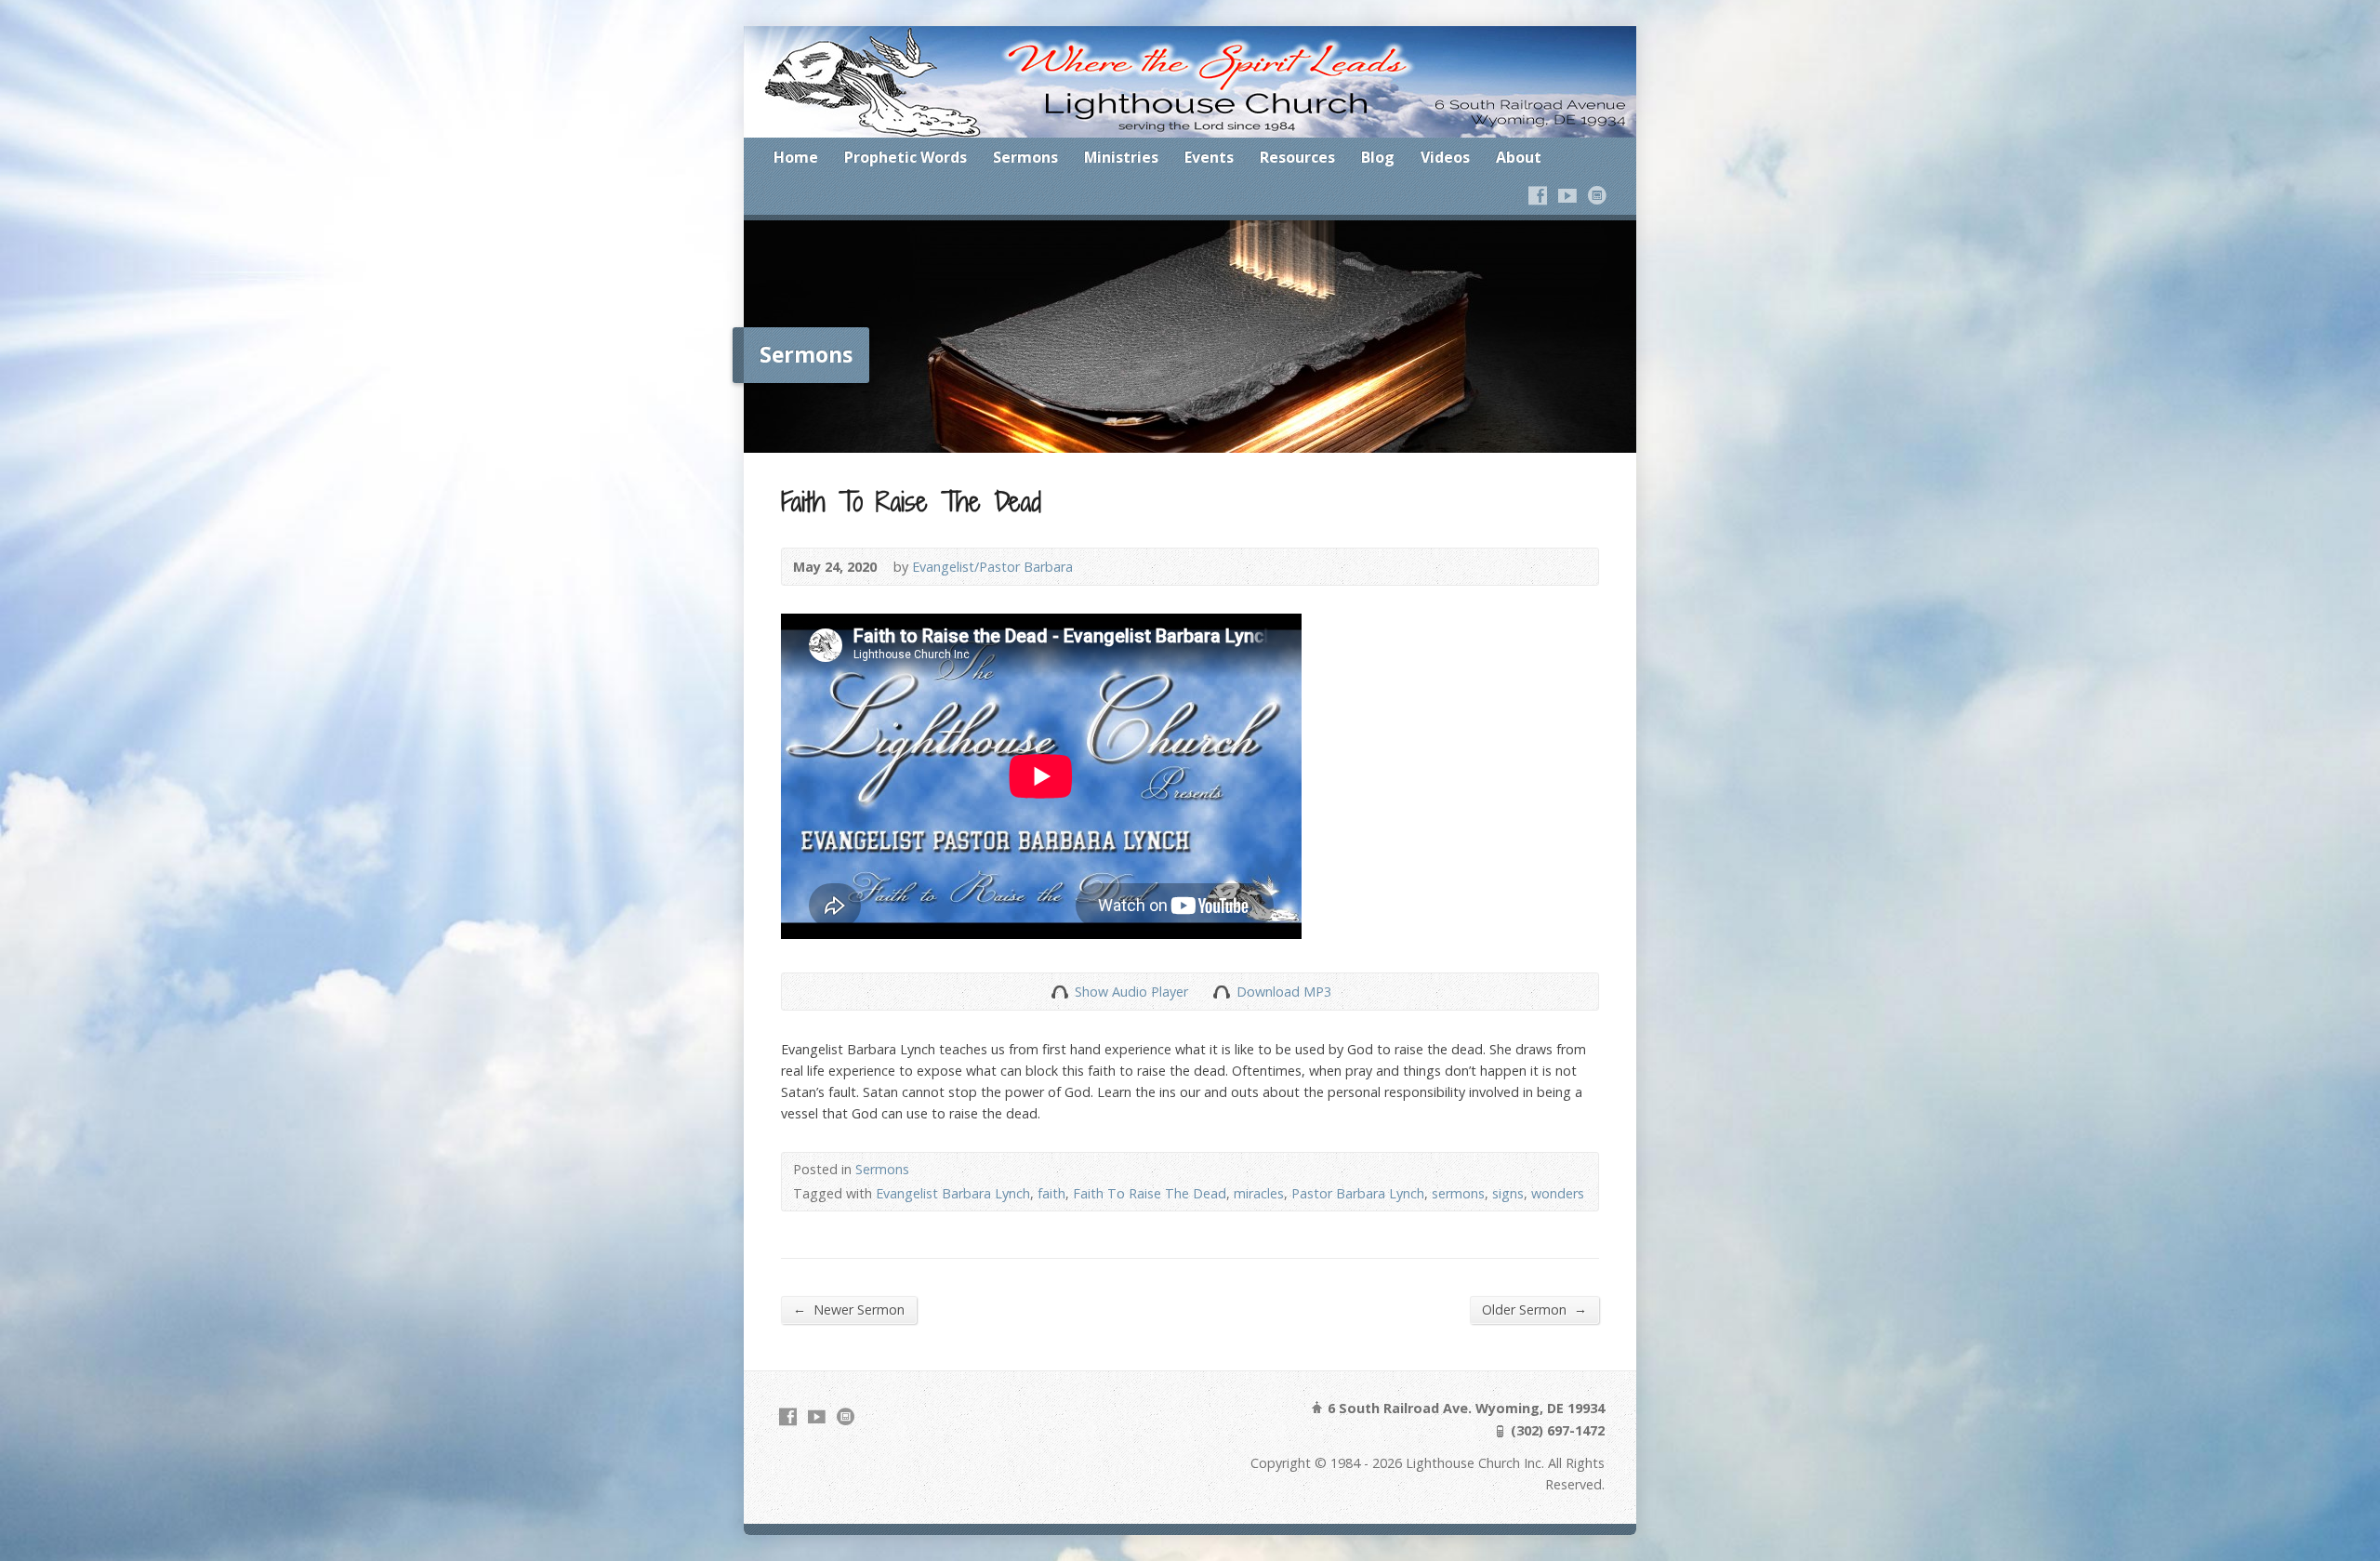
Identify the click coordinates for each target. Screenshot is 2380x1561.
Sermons (1025, 157)
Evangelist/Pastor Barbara (992, 567)
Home (796, 157)
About (1519, 157)
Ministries (1121, 157)
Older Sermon (1534, 1309)
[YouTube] (1567, 195)
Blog (1378, 157)
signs (1508, 1193)
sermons (1458, 1193)
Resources (1297, 157)
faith (1051, 1193)
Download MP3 (1284, 992)
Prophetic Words (906, 157)
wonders (1558, 1193)
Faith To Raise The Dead (1150, 1193)
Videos (1445, 157)
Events (1209, 157)
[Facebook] (1538, 195)
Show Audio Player (1059, 992)
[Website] (1597, 195)
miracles (1259, 1193)
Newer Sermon (849, 1309)
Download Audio (1221, 992)
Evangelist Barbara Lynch (953, 1193)
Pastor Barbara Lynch (1358, 1193)
